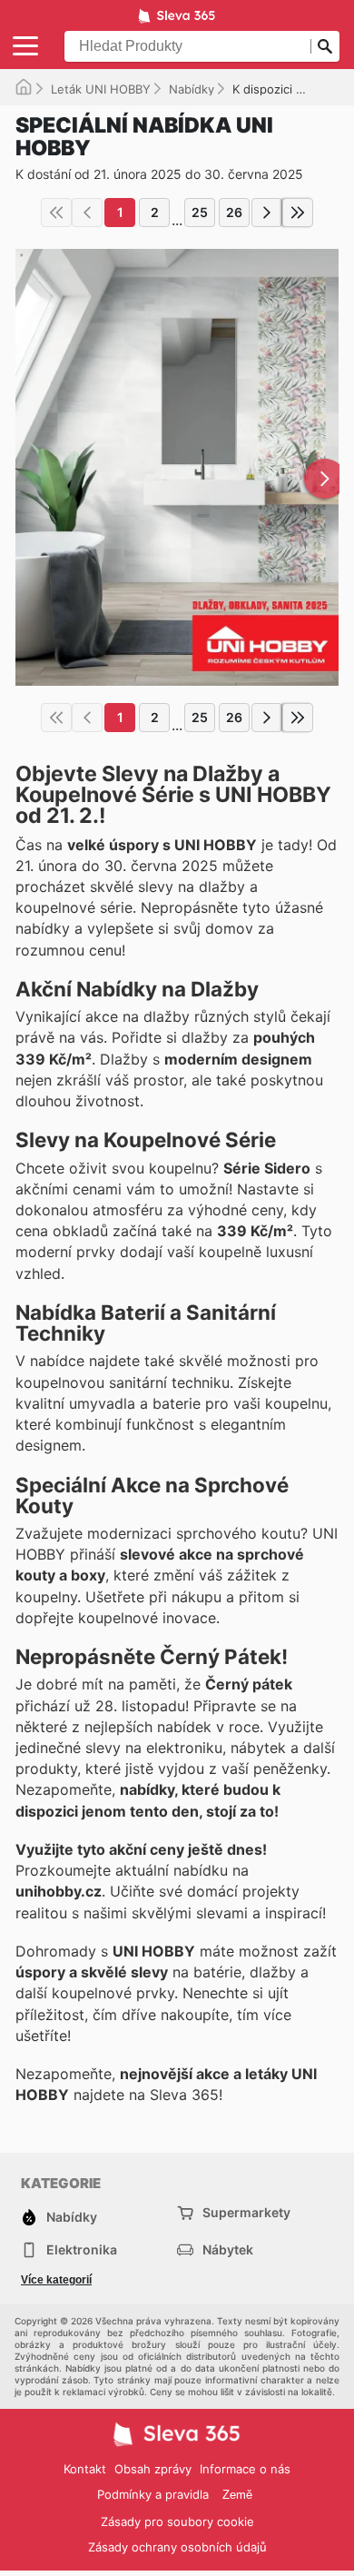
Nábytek (228, 2249)
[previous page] (87, 213)
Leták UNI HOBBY (101, 89)
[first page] (56, 213)
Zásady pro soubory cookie (177, 2522)
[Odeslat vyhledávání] (325, 46)
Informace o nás (245, 2469)
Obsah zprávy (153, 2469)
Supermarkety (246, 2212)
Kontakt (85, 2469)
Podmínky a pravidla (153, 2494)
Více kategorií (56, 2280)
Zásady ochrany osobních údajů (177, 2547)
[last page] (298, 213)
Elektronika (82, 2249)
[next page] (267, 213)
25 (200, 212)
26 (234, 212)
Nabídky (192, 89)
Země (237, 2495)
